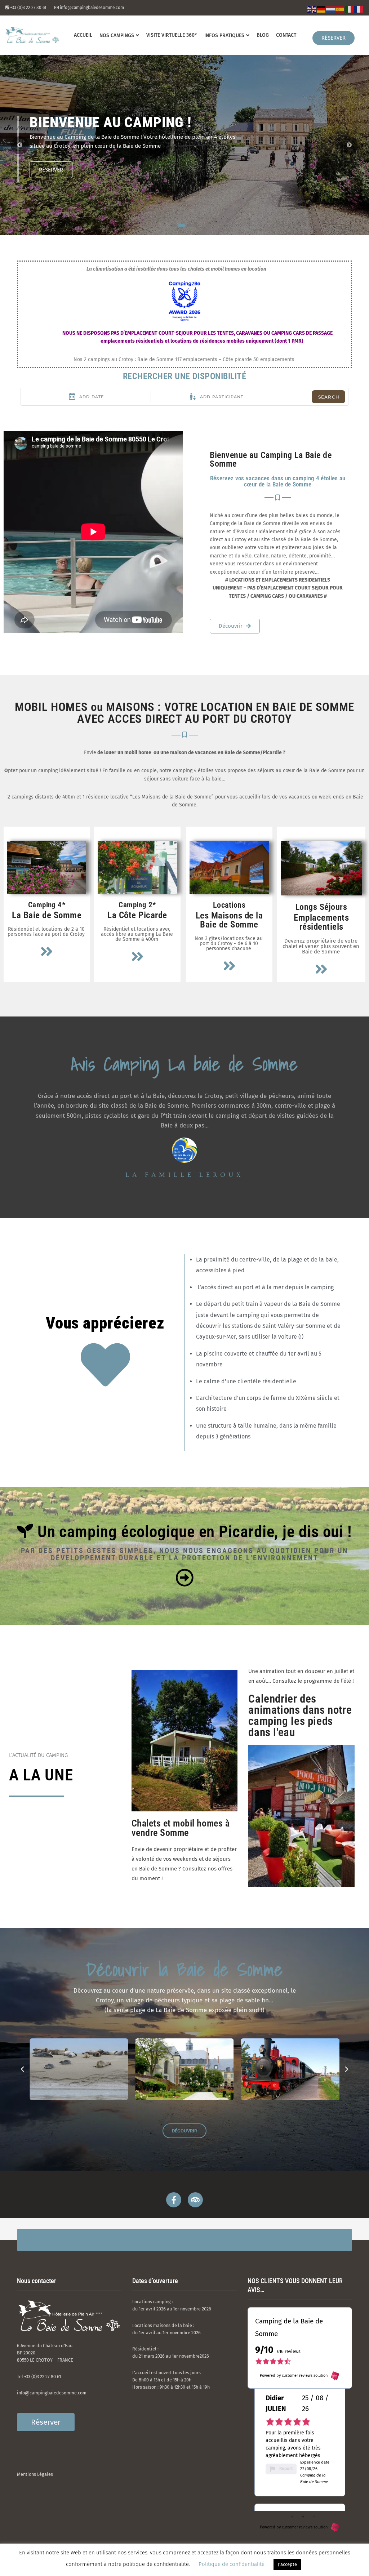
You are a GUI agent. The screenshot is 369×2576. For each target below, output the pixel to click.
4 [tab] (195, 226)
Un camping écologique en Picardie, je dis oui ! (193, 1532)
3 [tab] (187, 226)
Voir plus (51, 170)
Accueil (83, 35)
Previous (20, 145)
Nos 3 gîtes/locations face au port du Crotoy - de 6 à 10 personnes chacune (229, 944)
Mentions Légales (35, 2474)
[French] (359, 9)
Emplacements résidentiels (321, 922)
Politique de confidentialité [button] (232, 2564)
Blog (263, 35)
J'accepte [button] (287, 2564)
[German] (321, 9)
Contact (286, 35)
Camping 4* (47, 905)
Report (286, 2454)
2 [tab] (180, 226)
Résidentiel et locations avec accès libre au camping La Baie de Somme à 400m (137, 934)
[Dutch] (331, 9)
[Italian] (350, 9)
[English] (312, 9)
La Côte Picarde (137, 915)
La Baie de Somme (47, 915)
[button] (22, 2069)
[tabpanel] (184, 145)
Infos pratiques (224, 35)
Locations (229, 905)
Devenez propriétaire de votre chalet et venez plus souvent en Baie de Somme (321, 946)
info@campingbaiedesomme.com (52, 2393)
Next (349, 145)
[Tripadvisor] (195, 2200)
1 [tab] (174, 226)
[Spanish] (340, 9)
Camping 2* (137, 905)
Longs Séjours (321, 907)
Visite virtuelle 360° (172, 35)
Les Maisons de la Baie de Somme (229, 920)
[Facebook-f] (174, 2200)
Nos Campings (117, 35)
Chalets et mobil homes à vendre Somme (181, 1828)
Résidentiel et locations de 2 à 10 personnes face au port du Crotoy (46, 932)
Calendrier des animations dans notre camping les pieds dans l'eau (300, 1716)
